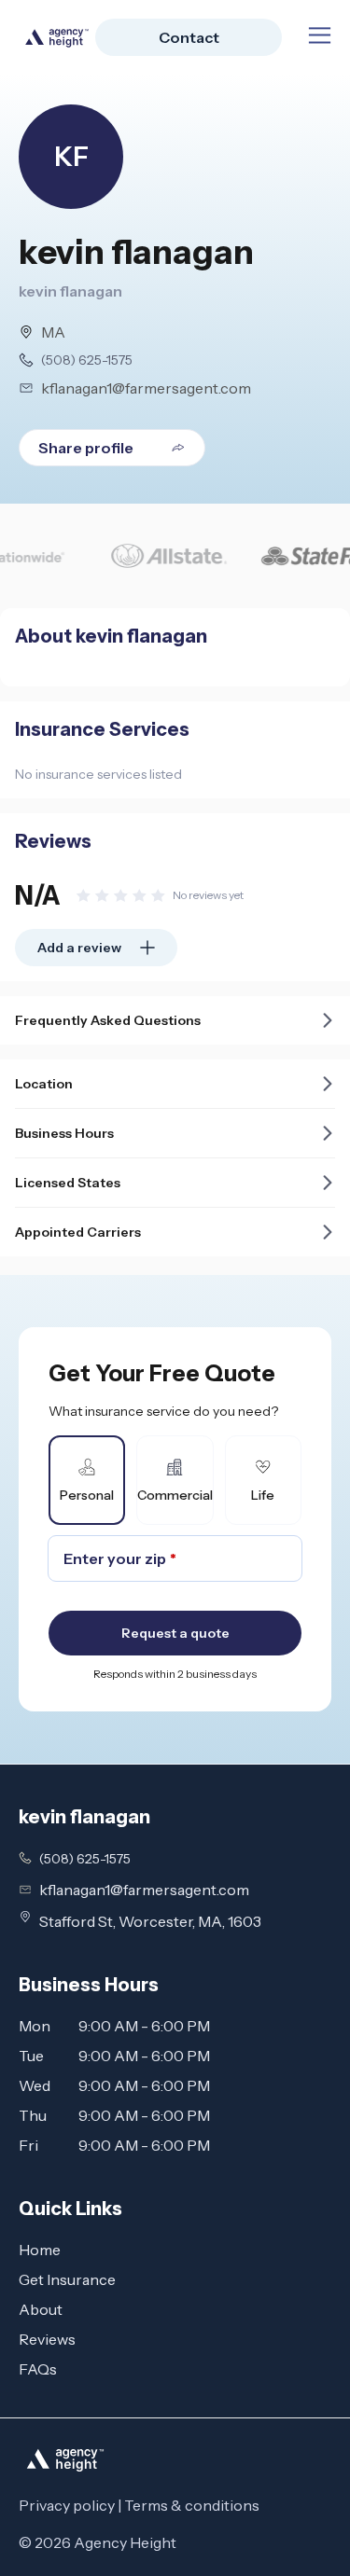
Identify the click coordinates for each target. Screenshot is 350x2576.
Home (40, 2250)
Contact (189, 37)
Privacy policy (67, 2505)
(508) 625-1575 (87, 360)
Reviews (47, 2339)
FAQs (38, 2369)
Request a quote (175, 1633)
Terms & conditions (192, 2505)
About (41, 2309)
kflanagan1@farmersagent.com (146, 388)
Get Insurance (67, 2279)
